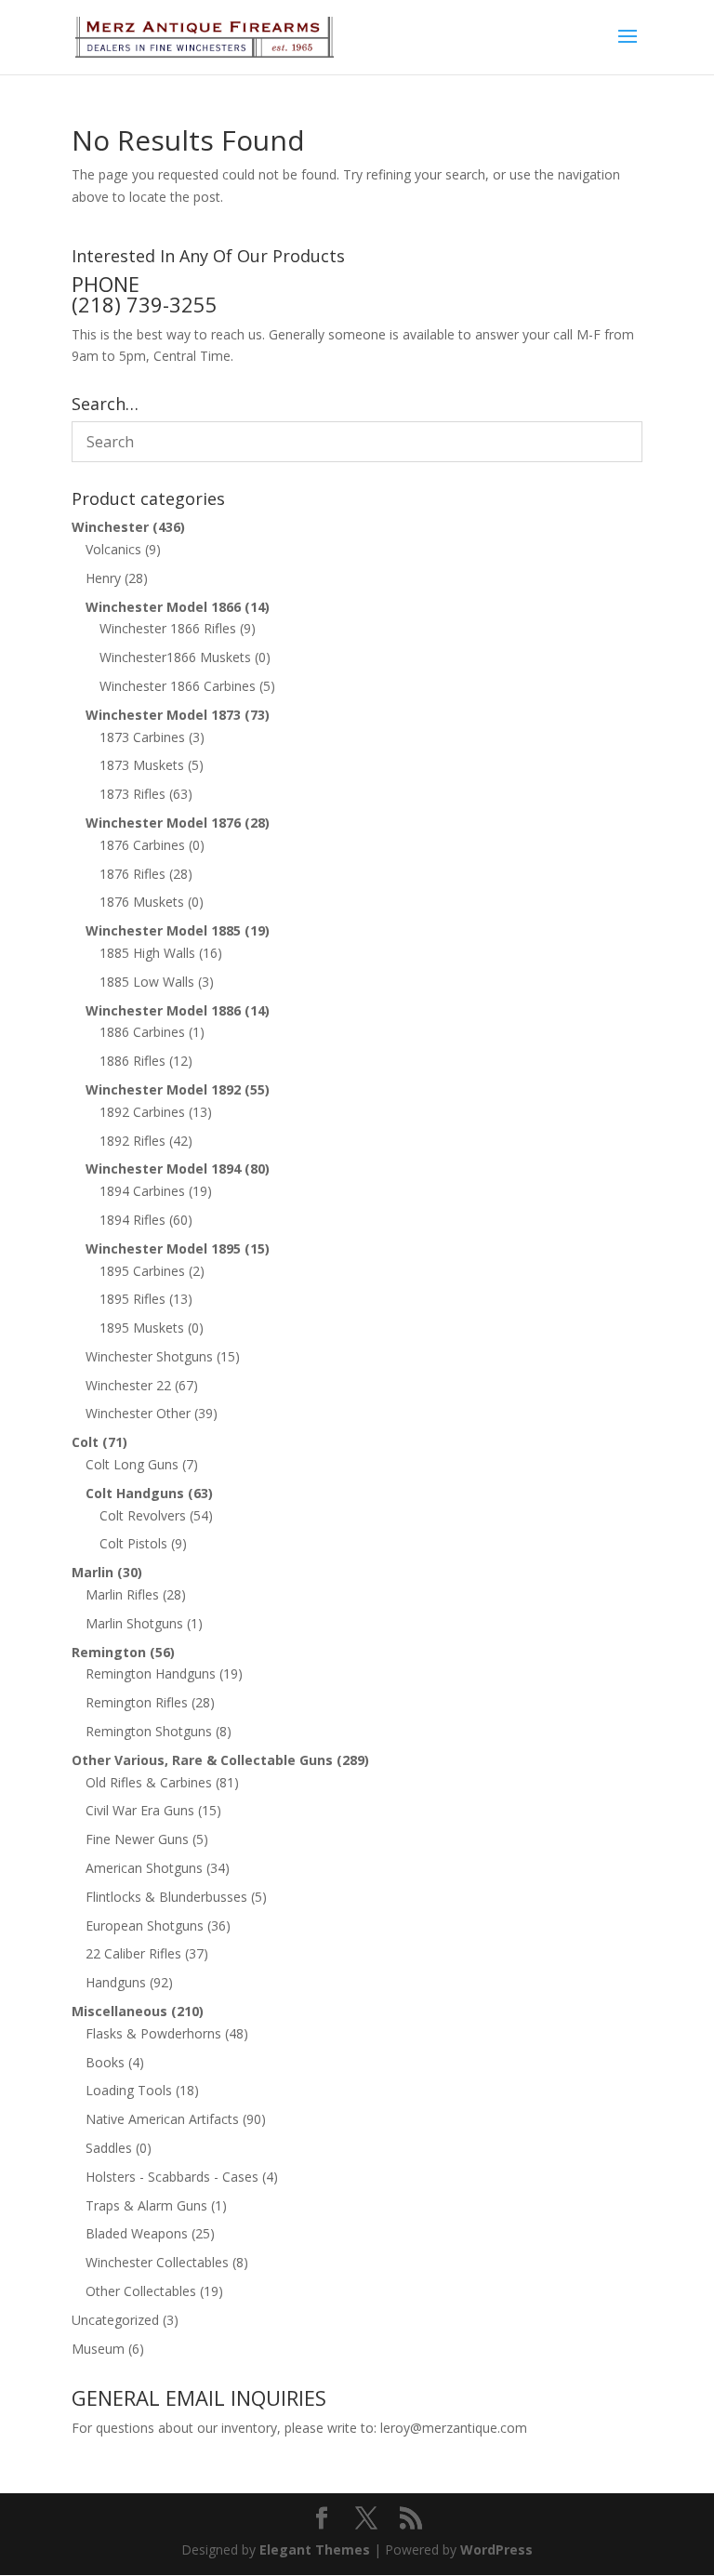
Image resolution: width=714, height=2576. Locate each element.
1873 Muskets (142, 765)
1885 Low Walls (147, 982)
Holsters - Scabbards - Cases (172, 2177)
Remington (109, 1652)
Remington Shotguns (149, 1731)
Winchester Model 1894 (163, 1168)
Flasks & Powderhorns (153, 2033)
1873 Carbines (142, 737)
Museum (98, 2349)
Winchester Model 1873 (163, 715)
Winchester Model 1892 (163, 1089)
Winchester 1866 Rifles (168, 628)
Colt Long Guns (132, 1464)
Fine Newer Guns (137, 1839)
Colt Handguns (135, 1493)
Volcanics (113, 549)
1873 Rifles (132, 794)
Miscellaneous (119, 2011)
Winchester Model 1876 (163, 823)
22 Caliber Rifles (133, 1953)
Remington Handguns (151, 1673)
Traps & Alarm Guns (146, 2205)
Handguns (116, 1982)
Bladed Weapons (137, 2233)
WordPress (496, 2549)
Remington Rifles (137, 1702)
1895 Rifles (132, 1299)
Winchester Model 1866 (163, 607)
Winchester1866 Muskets (175, 657)
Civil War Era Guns (140, 1810)
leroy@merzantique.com (454, 2428)
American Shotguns (144, 1868)
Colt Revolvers (143, 1515)
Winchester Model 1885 (163, 930)
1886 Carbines (142, 1032)
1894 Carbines (142, 1191)
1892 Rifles (132, 1141)
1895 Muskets (142, 1328)
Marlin (93, 1572)
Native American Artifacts (162, 2119)
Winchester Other (138, 1413)
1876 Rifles (132, 874)
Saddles (109, 2148)
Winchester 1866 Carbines (178, 686)
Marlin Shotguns (134, 1623)
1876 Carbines (142, 845)
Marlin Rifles (122, 1594)
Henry (103, 578)
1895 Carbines (142, 1271)
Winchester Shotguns (149, 1356)
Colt (85, 1442)
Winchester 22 (128, 1385)
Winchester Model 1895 (163, 1248)
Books (105, 2062)
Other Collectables (141, 2291)
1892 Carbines (142, 1112)
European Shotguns (145, 1925)
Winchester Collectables (157, 2262)
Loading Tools (129, 2090)
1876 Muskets (142, 902)
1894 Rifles (132, 1220)
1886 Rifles (132, 1061)
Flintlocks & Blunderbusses (166, 1897)
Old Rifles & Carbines (149, 1782)
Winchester (110, 527)
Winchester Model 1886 (163, 1010)
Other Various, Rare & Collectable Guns (202, 1760)
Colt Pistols (133, 1543)
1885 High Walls (147, 953)
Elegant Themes (315, 2549)
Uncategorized (115, 2320)
